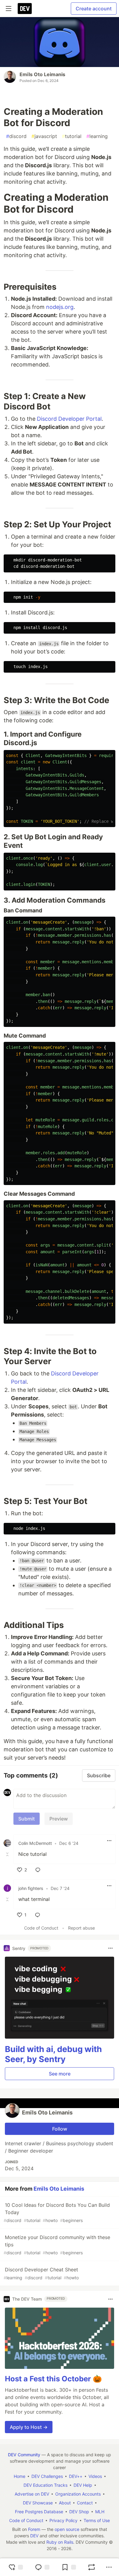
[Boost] (92, 2567)
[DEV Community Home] (25, 9)
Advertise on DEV (32, 2494)
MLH (100, 2512)
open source (67, 2529)
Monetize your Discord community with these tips (57, 2245)
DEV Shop (79, 2512)
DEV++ (76, 2476)
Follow (60, 2129)
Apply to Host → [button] (29, 2427)
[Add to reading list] (69, 2567)
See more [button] (60, 2074)
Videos (95, 2476)
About (65, 2503)
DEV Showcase (38, 2503)
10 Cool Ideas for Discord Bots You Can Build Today (57, 2212)
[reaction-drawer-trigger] (16, 2567)
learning (97, 136)
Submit (27, 1819)
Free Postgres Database (39, 2512)
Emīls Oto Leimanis (42, 74)
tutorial (72, 136)
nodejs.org (60, 307)
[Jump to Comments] (42, 2567)
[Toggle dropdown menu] (109, 1841)
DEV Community (24, 2455)
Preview (59, 1819)
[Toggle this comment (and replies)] (8, 1854)
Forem (34, 2529)
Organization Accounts (78, 2494)
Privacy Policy (63, 2520)
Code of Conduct (41, 1928)
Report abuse (81, 1928)
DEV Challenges (47, 2476)
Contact (85, 2503)
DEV (34, 2536)
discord (16, 136)
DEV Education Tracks (45, 2485)
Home (20, 2476)
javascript (44, 136)
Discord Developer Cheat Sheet (41, 2273)
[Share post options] (109, 2567)
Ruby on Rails (60, 2542)
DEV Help (83, 2485)
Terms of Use (97, 2520)
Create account (94, 9)
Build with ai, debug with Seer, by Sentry (53, 2054)
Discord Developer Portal (69, 419)
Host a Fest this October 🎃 (53, 2379)
